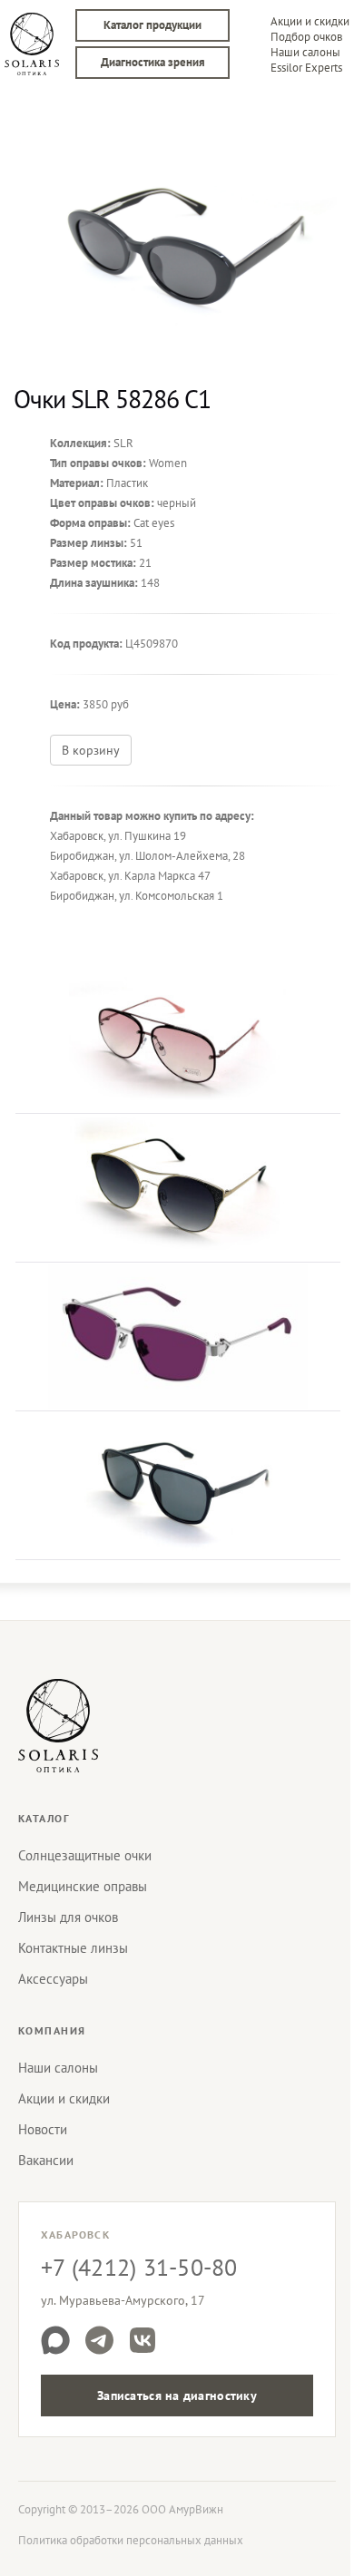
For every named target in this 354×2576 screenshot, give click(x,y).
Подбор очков (306, 37)
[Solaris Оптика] (58, 1725)
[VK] (143, 2340)
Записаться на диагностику (177, 2395)
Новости (43, 2129)
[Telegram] (99, 2340)
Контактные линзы (73, 1948)
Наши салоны (305, 52)
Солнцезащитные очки (85, 1855)
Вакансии (46, 2160)
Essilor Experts (306, 68)
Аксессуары (53, 1979)
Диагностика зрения (153, 62)
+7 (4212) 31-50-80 (139, 2267)
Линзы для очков (68, 1917)
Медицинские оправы (83, 1886)
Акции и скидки (310, 21)
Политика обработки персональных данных (131, 2540)
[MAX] (55, 2340)
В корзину (91, 750)
